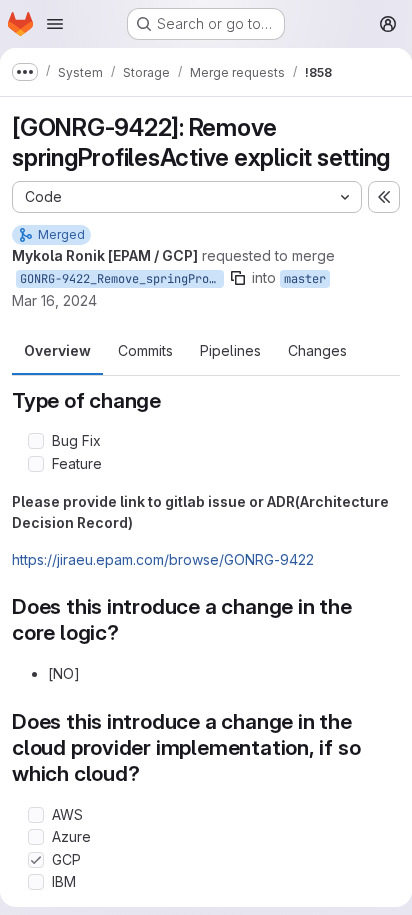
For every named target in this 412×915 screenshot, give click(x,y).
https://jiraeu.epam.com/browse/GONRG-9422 (163, 559)
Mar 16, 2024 (54, 300)
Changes (317, 350)
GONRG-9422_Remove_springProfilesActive (122, 279)
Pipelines (230, 350)
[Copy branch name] (238, 278)
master (305, 279)
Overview (57, 350)
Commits (145, 350)
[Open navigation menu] (55, 24)
